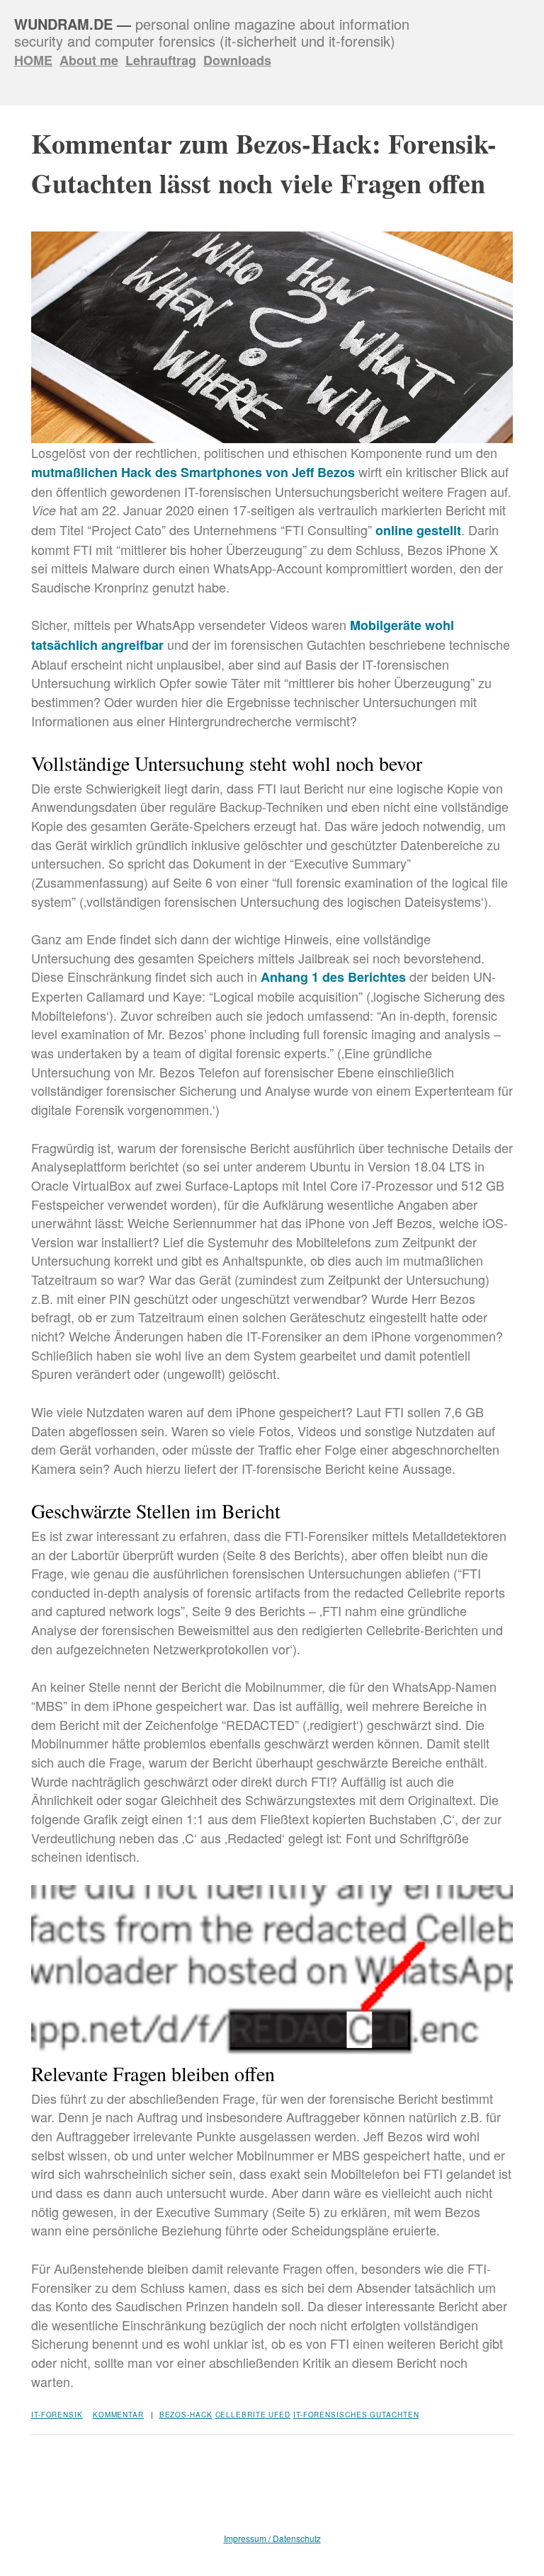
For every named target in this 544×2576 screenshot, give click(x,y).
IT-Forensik (57, 2415)
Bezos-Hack (186, 2415)
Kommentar (118, 2415)
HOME (33, 60)
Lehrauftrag (161, 60)
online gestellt (418, 530)
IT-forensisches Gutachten (356, 2415)
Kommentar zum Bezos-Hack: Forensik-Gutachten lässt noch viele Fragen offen (264, 163)
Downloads (237, 60)
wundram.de (63, 24)
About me (89, 60)
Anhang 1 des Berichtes (333, 977)
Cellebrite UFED (253, 2415)
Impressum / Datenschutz (272, 2538)
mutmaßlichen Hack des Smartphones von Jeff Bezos (193, 472)
